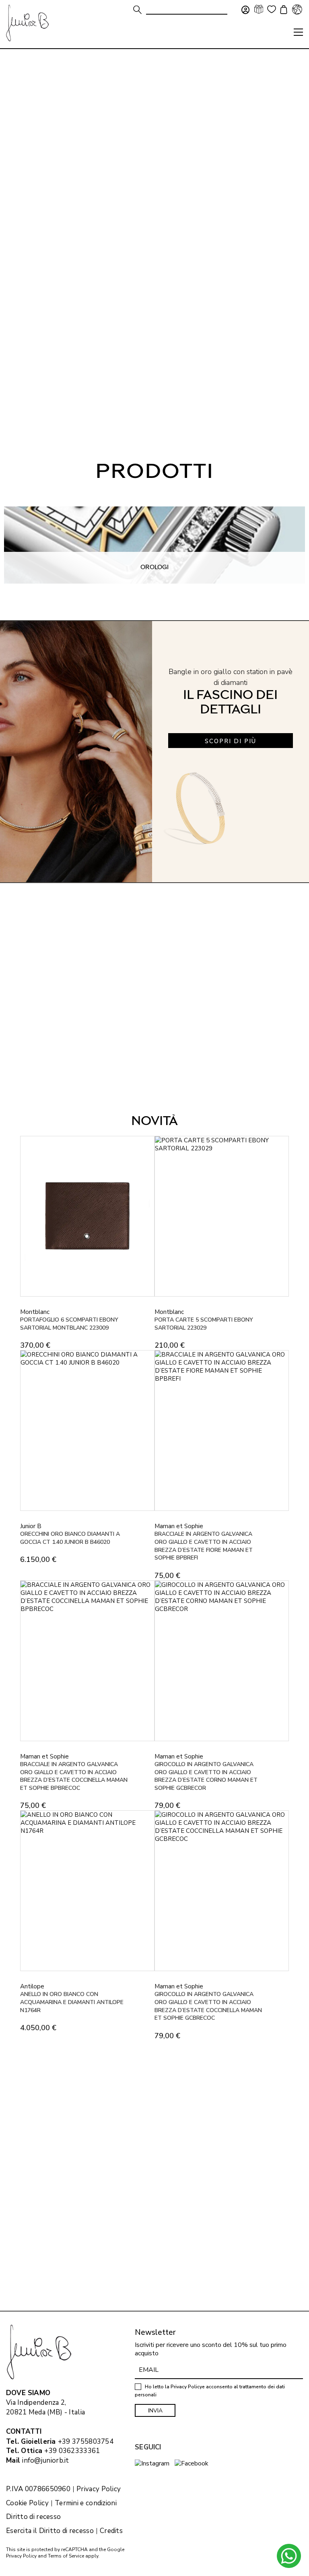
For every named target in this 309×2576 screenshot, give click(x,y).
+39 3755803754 (86, 2442)
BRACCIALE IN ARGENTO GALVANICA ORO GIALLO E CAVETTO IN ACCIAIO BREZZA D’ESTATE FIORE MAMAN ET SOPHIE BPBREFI (204, 1546)
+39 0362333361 (72, 2451)
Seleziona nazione (297, 9)
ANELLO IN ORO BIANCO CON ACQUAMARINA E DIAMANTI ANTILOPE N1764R (72, 2002)
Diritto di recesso (33, 2517)
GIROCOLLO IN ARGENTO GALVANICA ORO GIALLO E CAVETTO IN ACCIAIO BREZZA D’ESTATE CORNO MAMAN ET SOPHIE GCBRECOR (206, 1776)
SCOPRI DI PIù (231, 741)
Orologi (154, 567)
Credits (111, 2531)
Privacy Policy (99, 2489)
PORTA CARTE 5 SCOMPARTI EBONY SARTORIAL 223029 (204, 1324)
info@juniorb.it (46, 2460)
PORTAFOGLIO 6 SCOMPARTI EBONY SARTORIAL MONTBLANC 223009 (69, 1324)
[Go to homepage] (27, 23)
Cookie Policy (27, 2503)
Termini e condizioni (86, 2503)
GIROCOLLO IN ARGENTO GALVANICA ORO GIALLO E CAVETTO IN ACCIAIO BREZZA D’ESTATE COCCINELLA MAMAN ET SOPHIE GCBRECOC (208, 2006)
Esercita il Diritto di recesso (50, 2531)
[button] (298, 32)
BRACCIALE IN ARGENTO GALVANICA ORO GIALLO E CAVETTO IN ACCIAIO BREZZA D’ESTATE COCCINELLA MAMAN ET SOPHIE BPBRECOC (74, 1776)
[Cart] (282, 10)
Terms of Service (66, 2556)
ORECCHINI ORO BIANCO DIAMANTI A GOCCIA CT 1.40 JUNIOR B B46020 (70, 1538)
